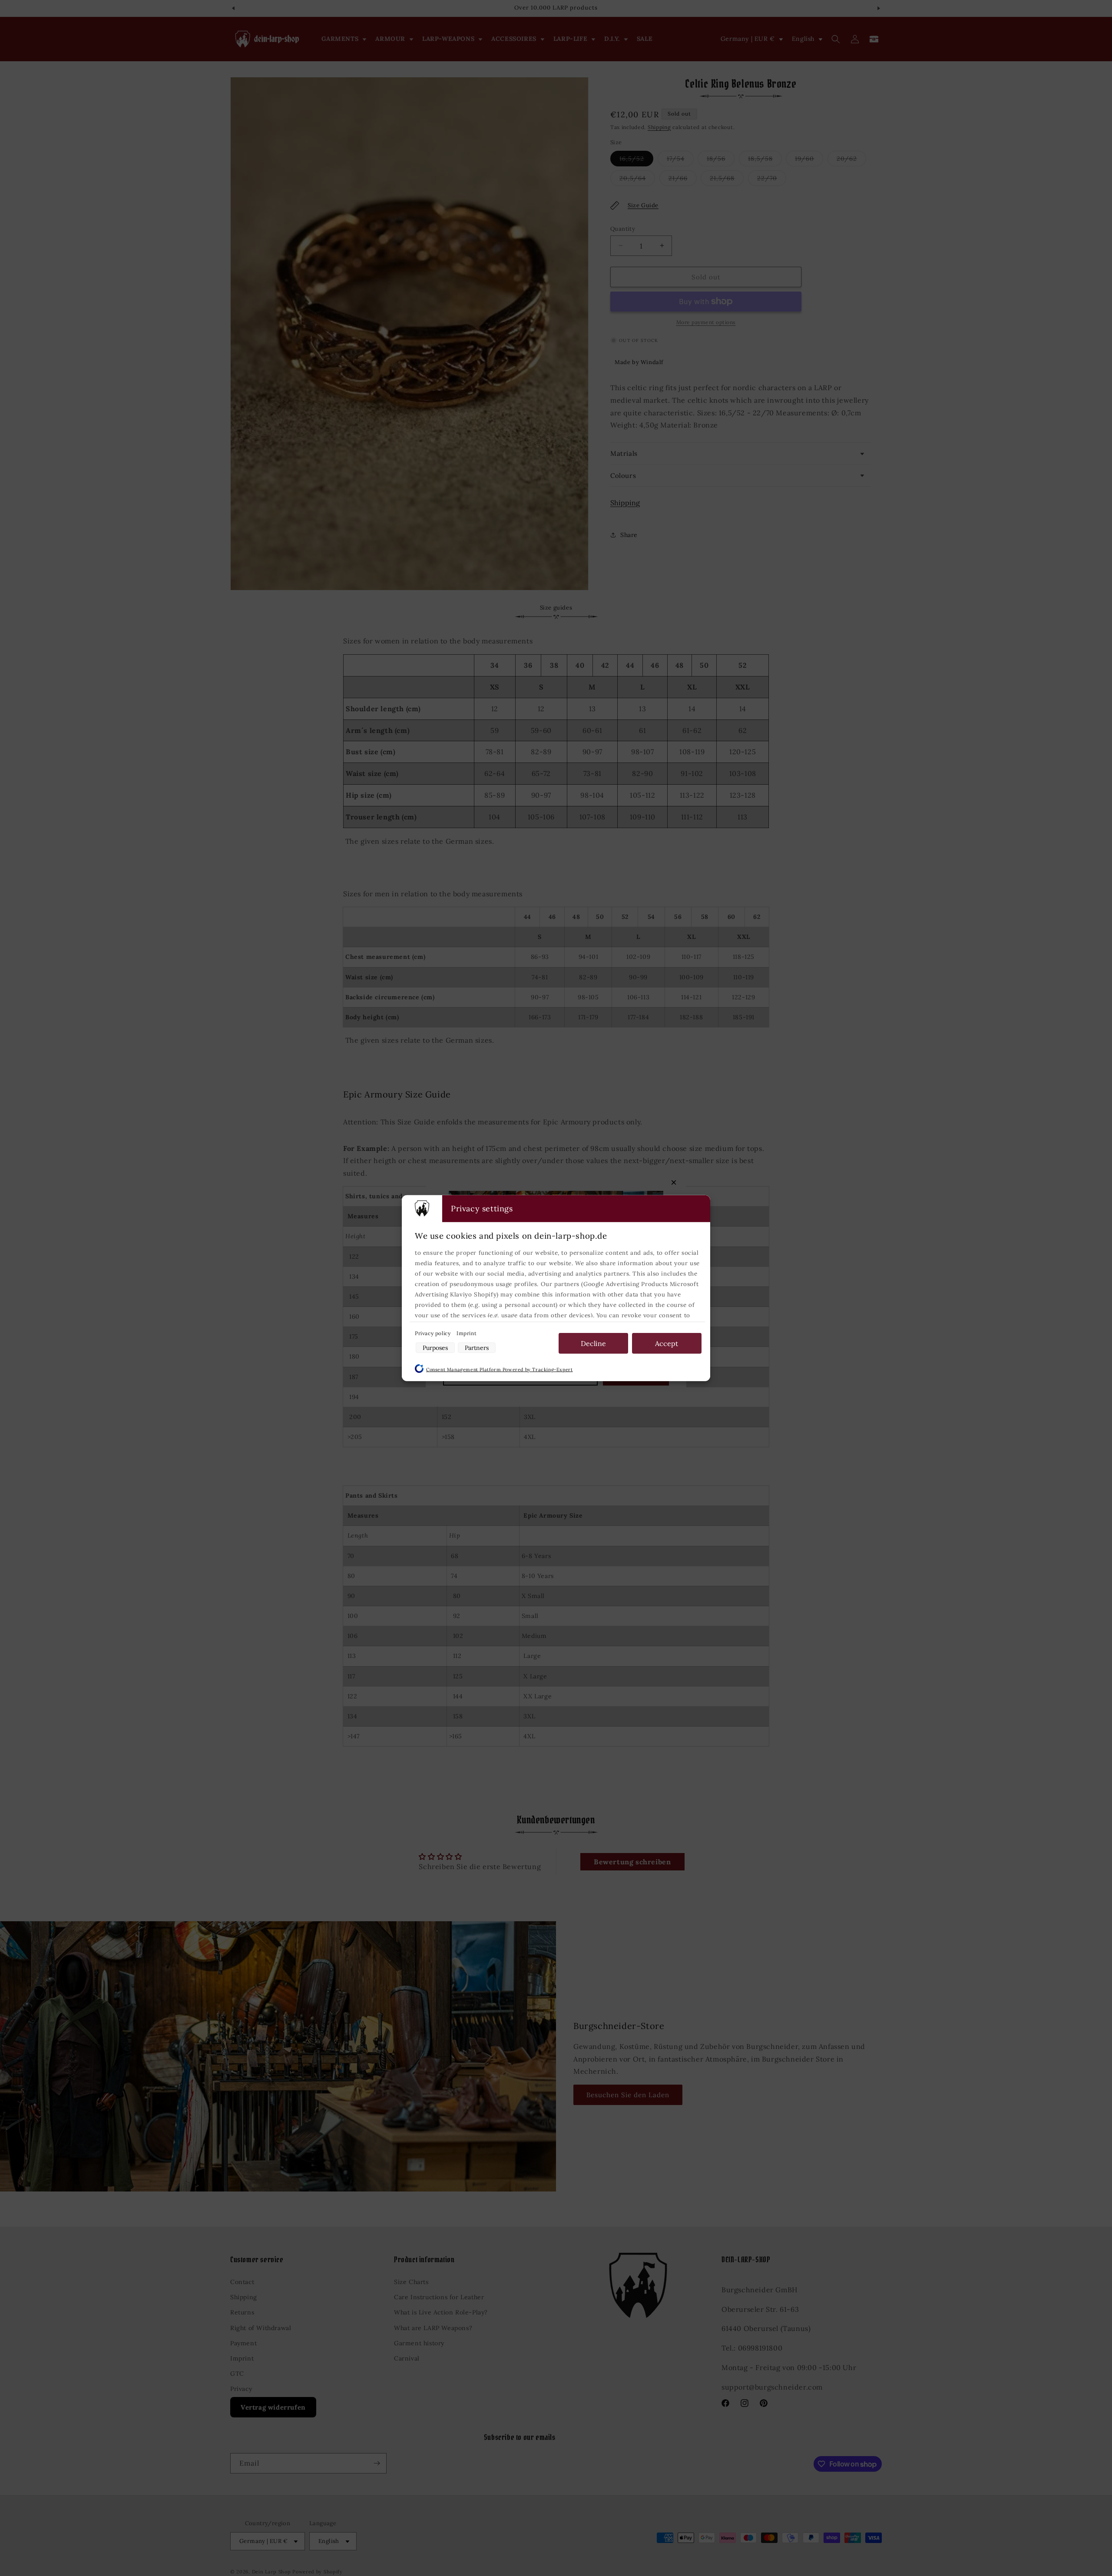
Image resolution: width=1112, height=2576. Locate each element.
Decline (593, 1343)
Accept (667, 1343)
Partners (477, 1347)
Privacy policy (434, 1333)
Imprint (467, 1333)
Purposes (435, 1347)
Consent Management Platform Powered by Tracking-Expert (499, 1369)
